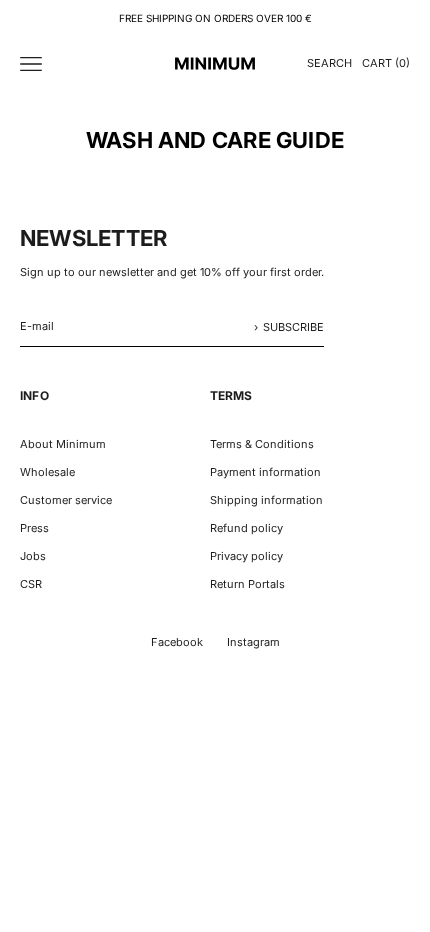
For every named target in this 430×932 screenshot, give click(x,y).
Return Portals (247, 584)
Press (34, 528)
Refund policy (246, 528)
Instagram (253, 642)
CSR (31, 584)
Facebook (177, 642)
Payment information (265, 472)
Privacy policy (246, 556)
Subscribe (293, 327)
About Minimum (63, 444)
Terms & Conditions (262, 444)
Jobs (33, 556)
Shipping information (266, 500)
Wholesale (47, 472)
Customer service (66, 500)
